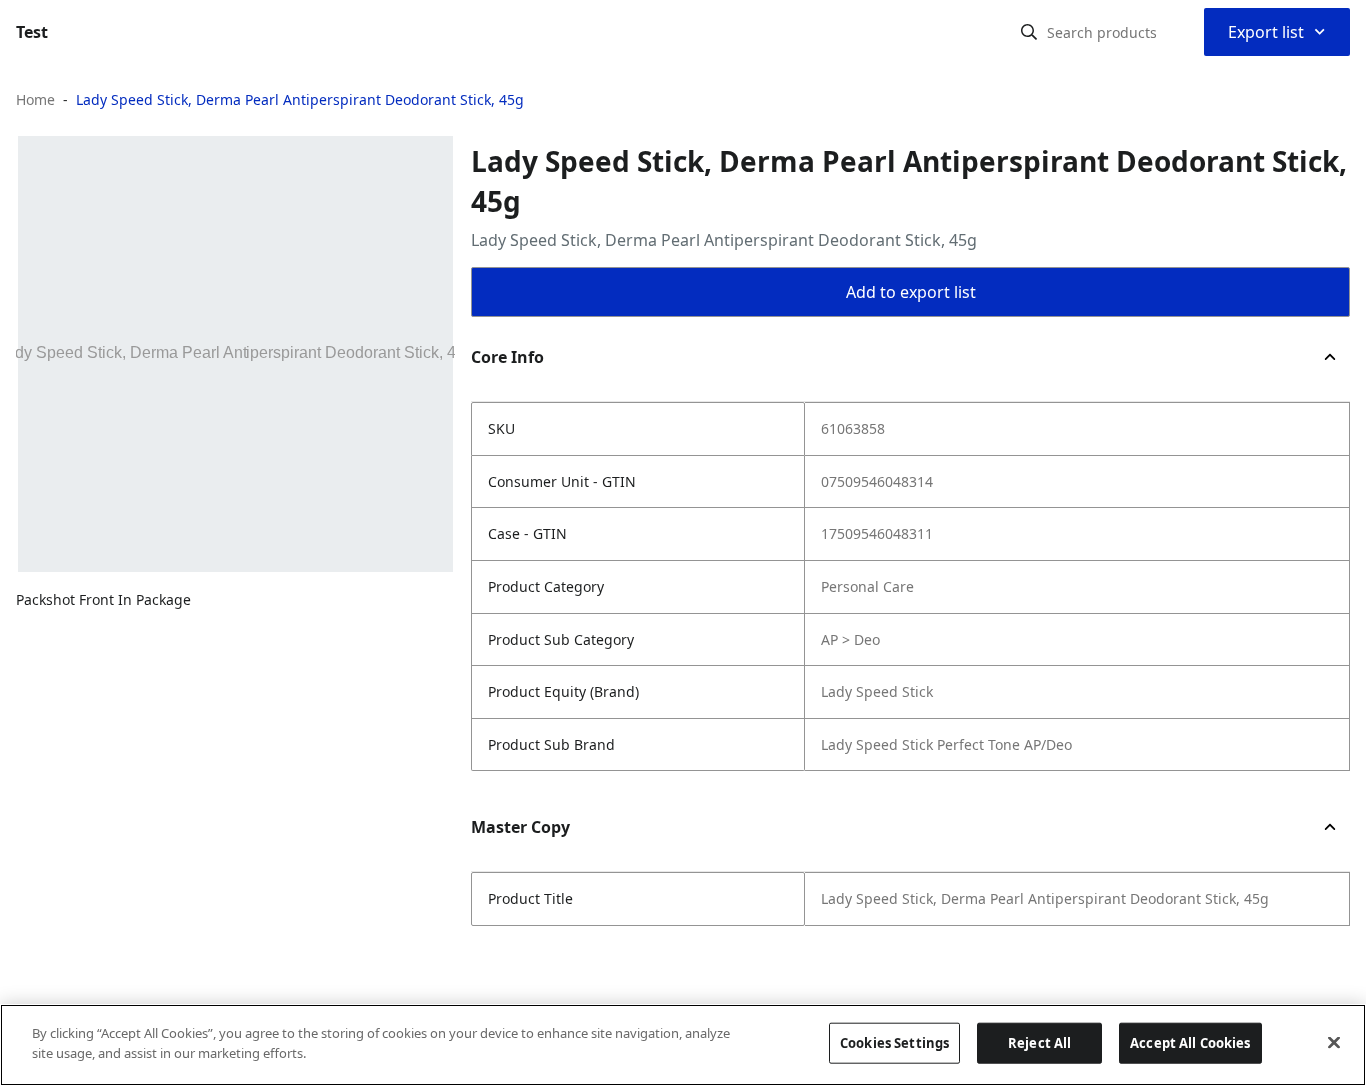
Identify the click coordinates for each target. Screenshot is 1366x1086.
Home (35, 99)
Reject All (1039, 1043)
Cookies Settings (894, 1043)
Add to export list (911, 292)
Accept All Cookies (1190, 1043)
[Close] (1334, 1042)
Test (32, 32)
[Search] (1029, 32)
